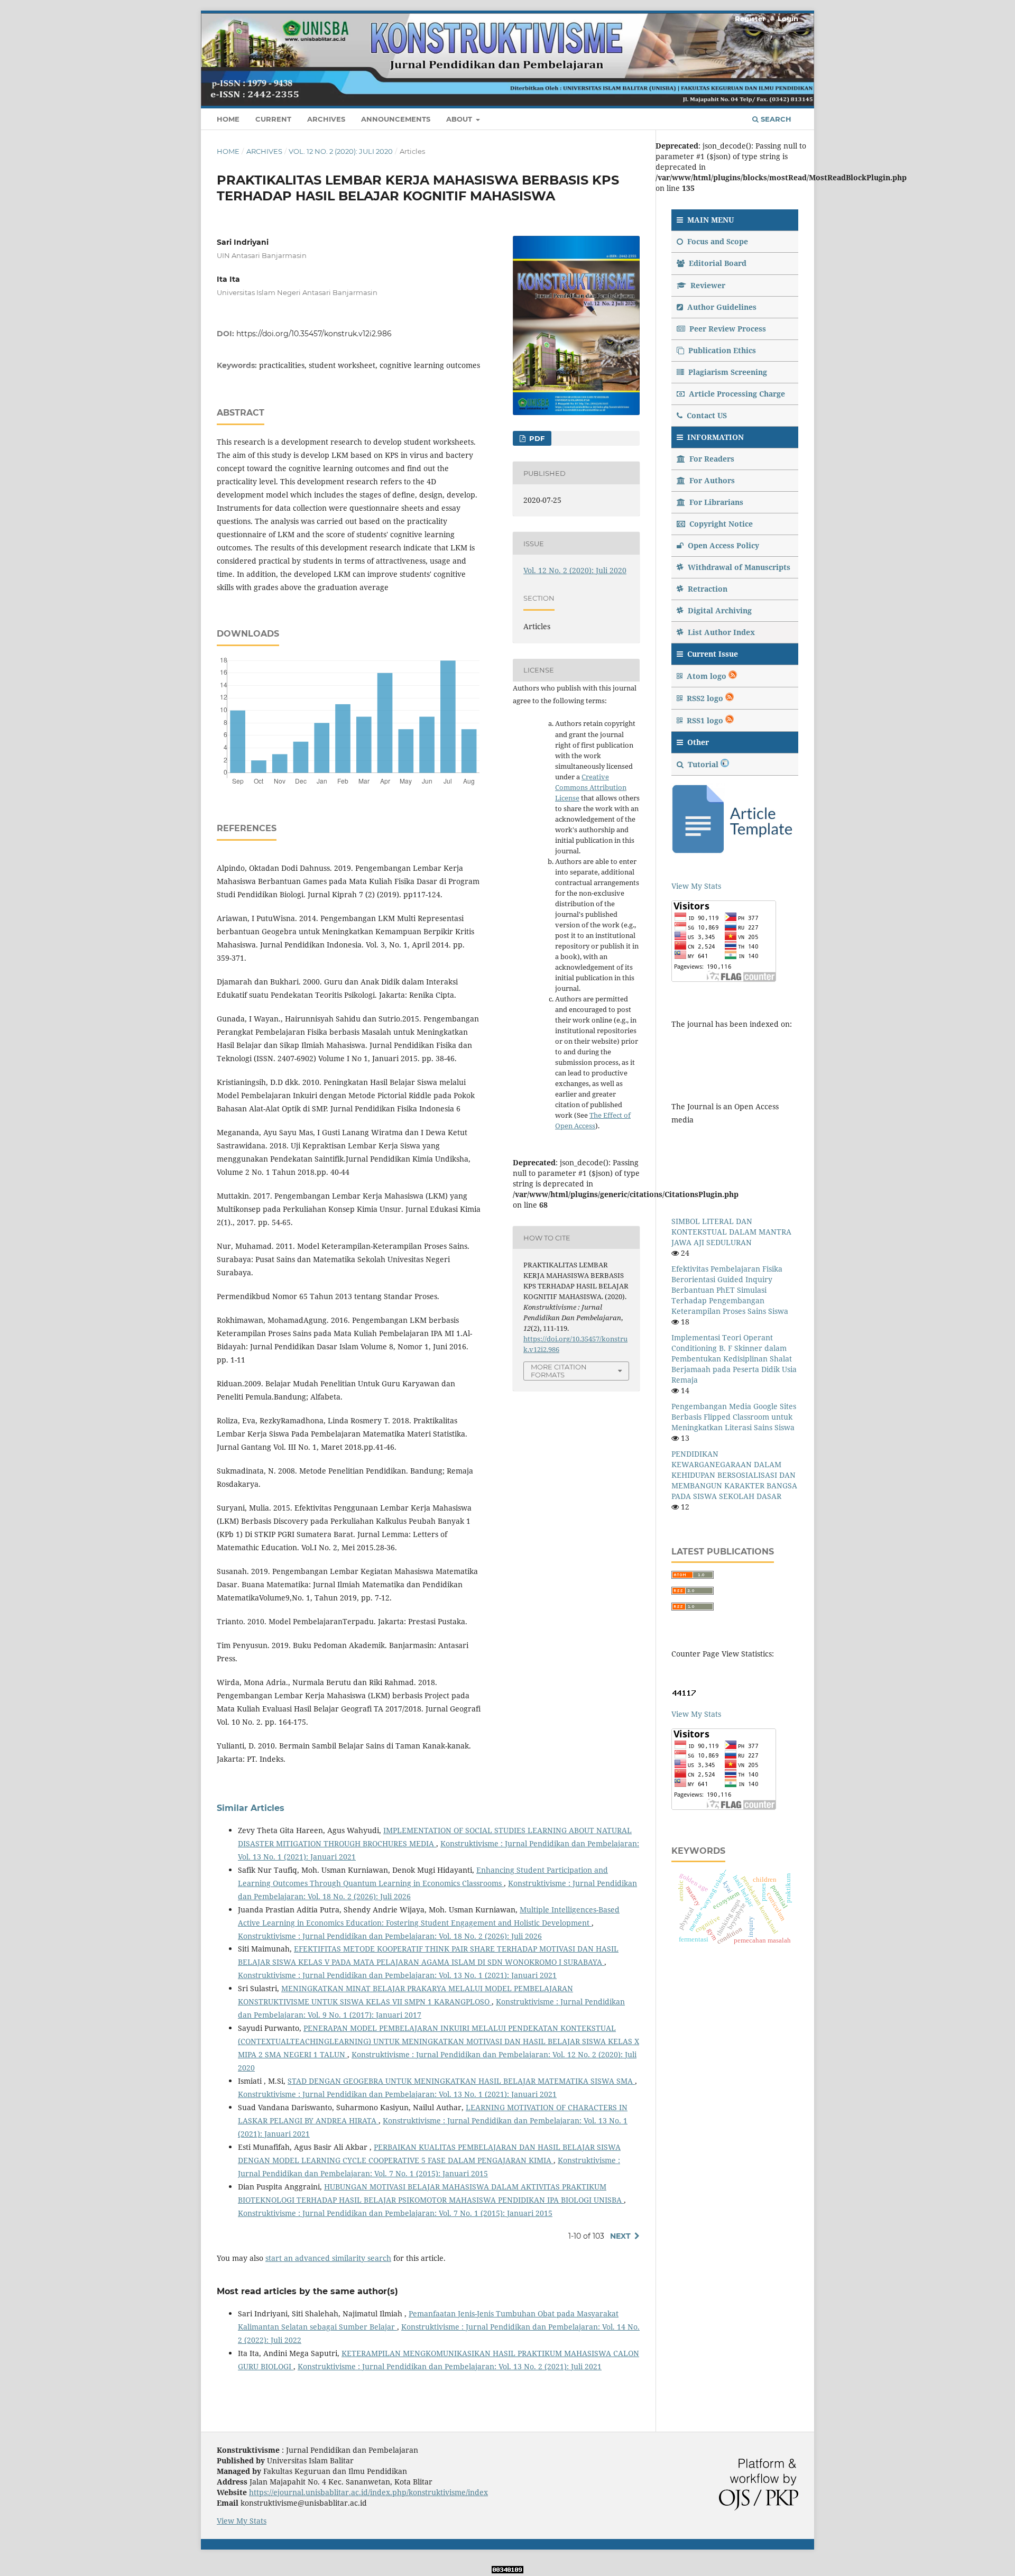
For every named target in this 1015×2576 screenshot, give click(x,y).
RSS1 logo (705, 720)
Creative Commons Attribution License (591, 787)
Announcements (396, 119)
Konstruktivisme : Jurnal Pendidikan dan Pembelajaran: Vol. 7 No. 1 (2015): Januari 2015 (395, 2213)
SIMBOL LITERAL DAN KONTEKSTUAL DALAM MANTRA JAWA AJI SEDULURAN (731, 1232)
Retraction (707, 589)
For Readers (711, 459)
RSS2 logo (705, 698)
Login (788, 19)
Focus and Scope (717, 241)
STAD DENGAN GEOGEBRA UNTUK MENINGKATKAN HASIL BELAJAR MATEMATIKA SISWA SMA (461, 2081)
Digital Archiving (719, 610)
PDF (536, 438)
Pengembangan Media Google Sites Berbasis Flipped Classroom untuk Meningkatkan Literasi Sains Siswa (734, 1417)
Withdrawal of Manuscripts (738, 567)
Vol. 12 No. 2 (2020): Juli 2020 (341, 151)
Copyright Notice (720, 524)
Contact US (706, 415)
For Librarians (715, 502)
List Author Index (720, 632)
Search (775, 119)
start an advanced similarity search (328, 2258)
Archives (326, 119)
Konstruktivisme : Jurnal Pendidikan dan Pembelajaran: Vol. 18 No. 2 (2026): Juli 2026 (390, 1936)
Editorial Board (717, 263)
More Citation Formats (559, 1371)
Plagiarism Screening (727, 372)
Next (620, 2236)
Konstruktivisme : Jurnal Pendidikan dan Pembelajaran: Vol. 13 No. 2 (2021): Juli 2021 (450, 2366)
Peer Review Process (727, 329)
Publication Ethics (721, 350)
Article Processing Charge (736, 394)
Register (750, 19)
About (460, 119)
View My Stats (696, 886)
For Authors (711, 480)
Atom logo (707, 676)
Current (273, 119)
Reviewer (707, 285)
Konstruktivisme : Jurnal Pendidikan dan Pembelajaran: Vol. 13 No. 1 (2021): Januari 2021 (397, 1975)
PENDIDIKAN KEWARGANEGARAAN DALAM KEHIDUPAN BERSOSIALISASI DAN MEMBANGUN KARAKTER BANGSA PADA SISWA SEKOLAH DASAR (734, 1475)
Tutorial (703, 764)
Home (228, 119)
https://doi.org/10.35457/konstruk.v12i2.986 (314, 334)
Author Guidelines (721, 307)
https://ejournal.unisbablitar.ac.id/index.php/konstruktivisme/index (368, 2492)
